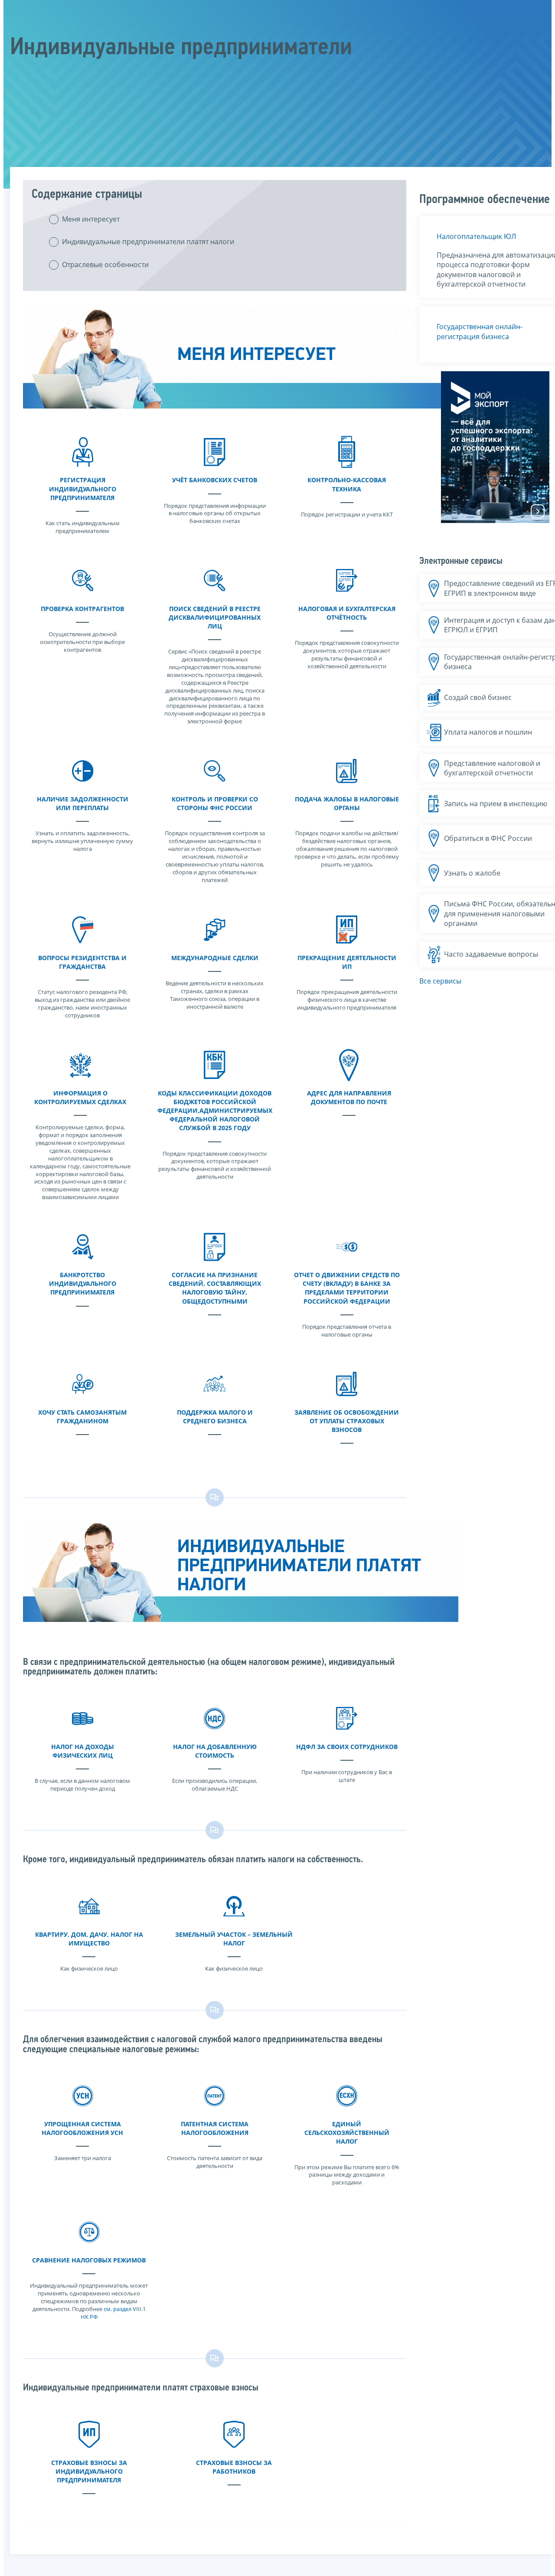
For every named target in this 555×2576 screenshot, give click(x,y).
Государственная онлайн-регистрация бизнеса (480, 331)
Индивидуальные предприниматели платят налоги (148, 242)
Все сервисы (440, 981)
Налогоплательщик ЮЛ (476, 236)
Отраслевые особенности (105, 265)
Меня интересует (91, 219)
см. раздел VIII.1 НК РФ (113, 2313)
